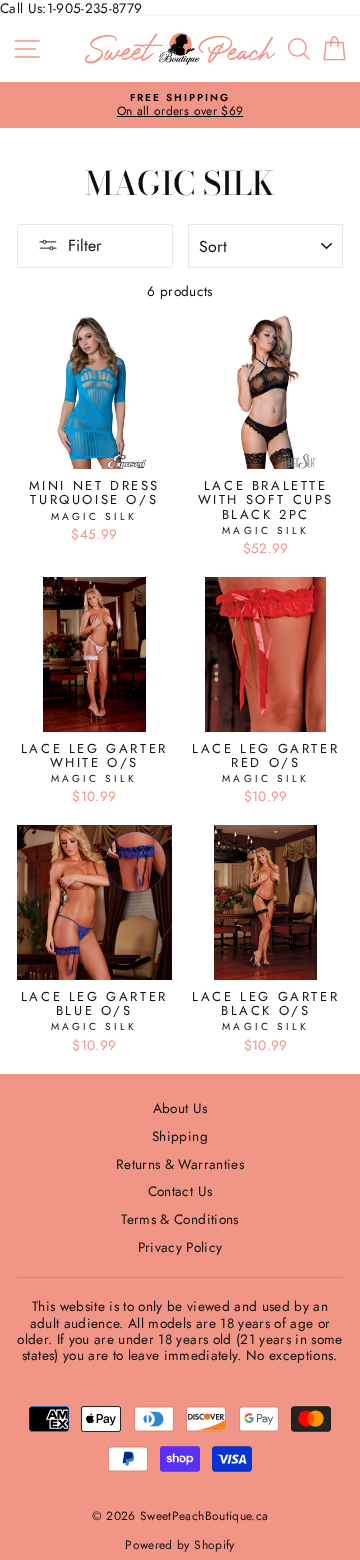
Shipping (180, 1136)
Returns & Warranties (180, 1164)
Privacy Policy (180, 1247)
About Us (180, 1108)
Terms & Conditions (179, 1219)
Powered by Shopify (179, 1545)
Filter (84, 245)
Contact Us (180, 1191)
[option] (180, 105)
